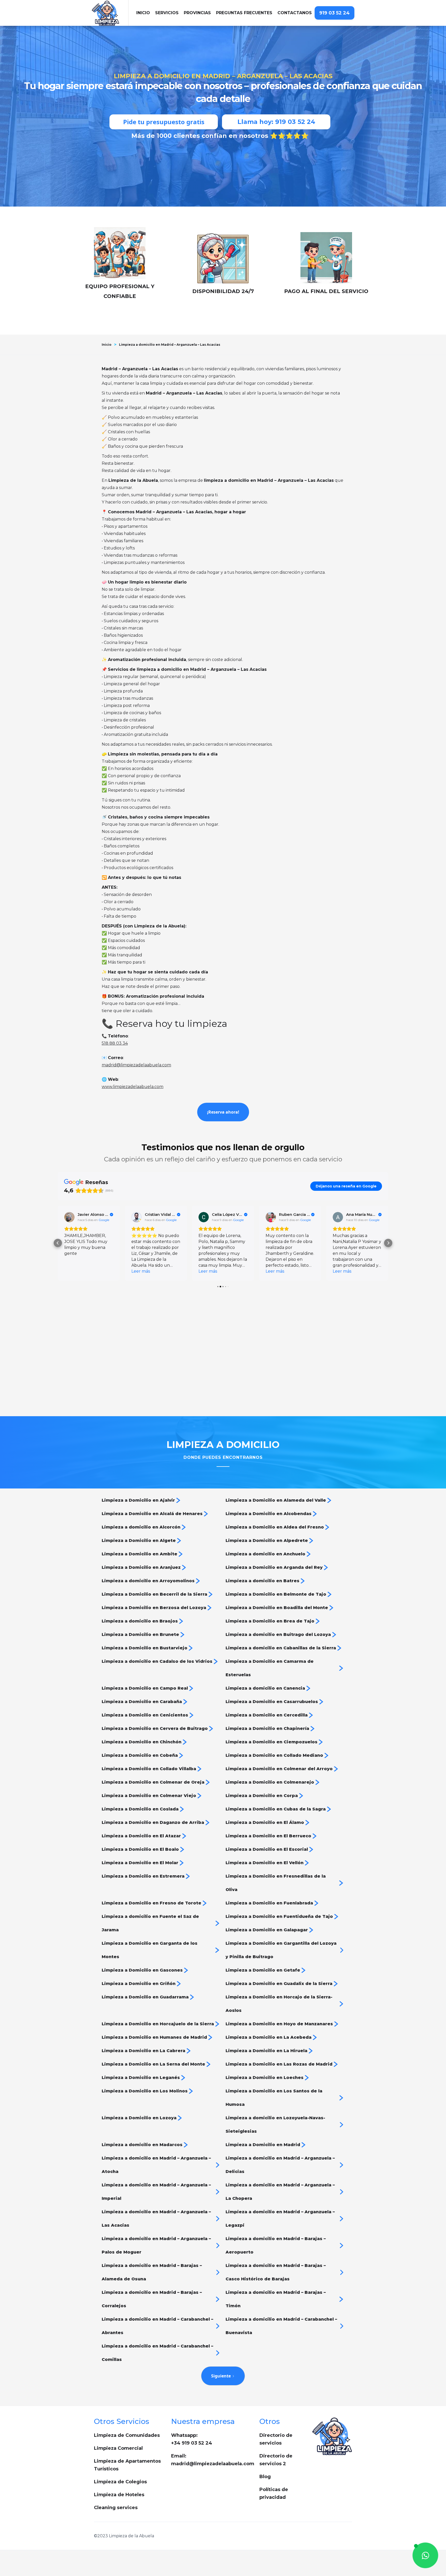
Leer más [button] (74, 1271)
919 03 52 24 (334, 13)
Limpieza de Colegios (120, 2482)
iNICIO (143, 13)
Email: (213, 2460)
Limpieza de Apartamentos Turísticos (127, 2465)
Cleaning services (116, 2508)
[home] (110, 13)
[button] (167, 13)
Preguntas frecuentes (244, 13)
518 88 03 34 (115, 1043)
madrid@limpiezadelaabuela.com (136, 1065)
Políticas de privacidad (274, 2493)
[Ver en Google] (69, 1217)
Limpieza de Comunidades (127, 2435)
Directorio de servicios (276, 2439)
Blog (265, 2477)
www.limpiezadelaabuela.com (133, 1087)
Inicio (107, 345)
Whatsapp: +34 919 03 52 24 (192, 2439)
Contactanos (295, 13)
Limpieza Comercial (118, 2448)
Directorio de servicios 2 (276, 2460)
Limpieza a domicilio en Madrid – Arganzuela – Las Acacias (170, 345)
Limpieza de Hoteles (119, 2495)
